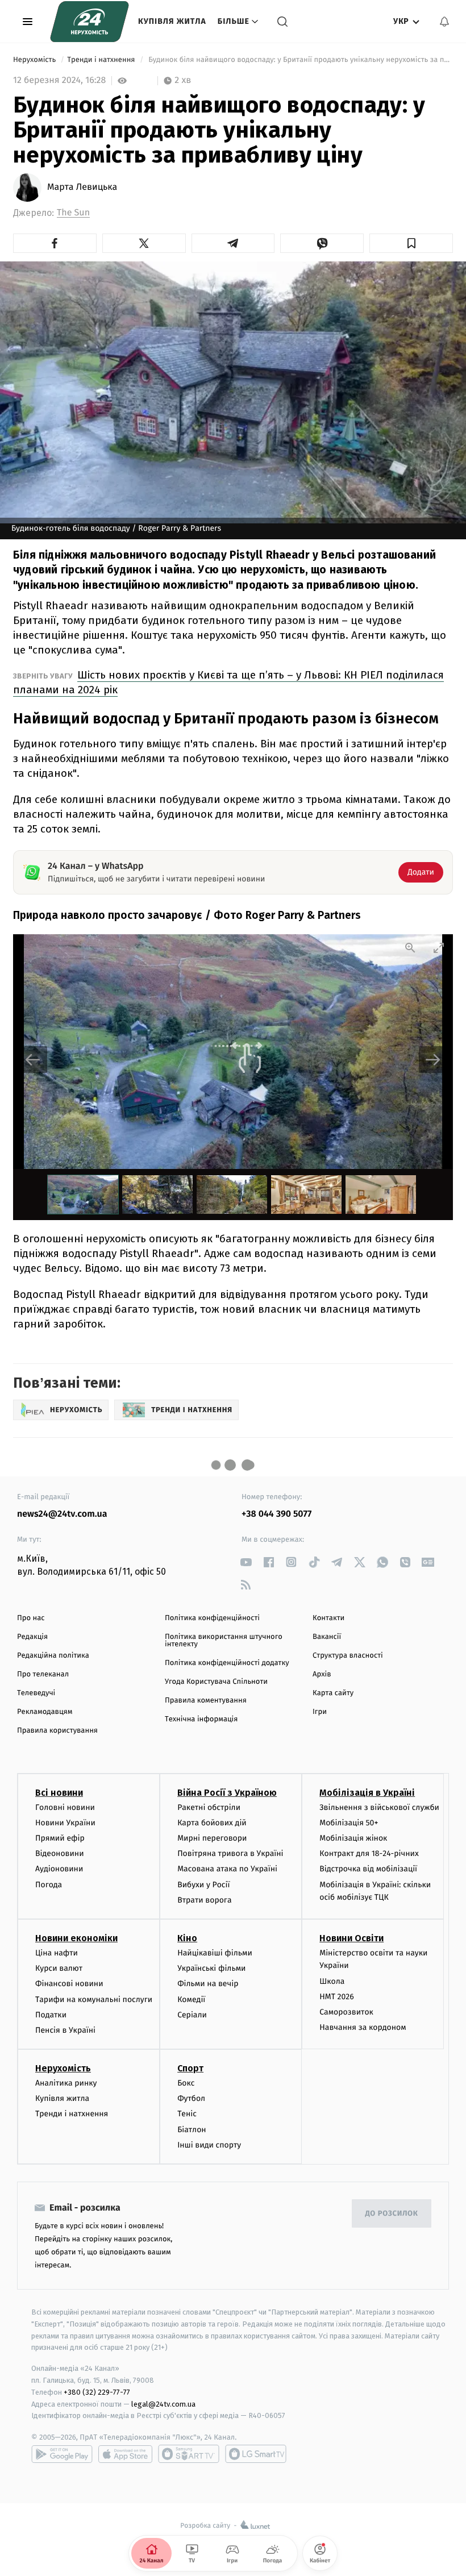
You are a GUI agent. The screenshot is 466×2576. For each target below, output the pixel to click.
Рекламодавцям (45, 1712)
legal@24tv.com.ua (163, 2404)
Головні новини (65, 1807)
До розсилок (392, 2214)
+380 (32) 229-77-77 (97, 2392)
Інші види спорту (209, 2145)
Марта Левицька (82, 188)
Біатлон (192, 2130)
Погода (49, 1885)
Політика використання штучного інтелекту (224, 1641)
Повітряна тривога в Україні (230, 1853)
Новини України (65, 1823)
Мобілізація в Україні (367, 1793)
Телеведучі (36, 1693)
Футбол (191, 2098)
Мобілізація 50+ (349, 1823)
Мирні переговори (212, 1838)
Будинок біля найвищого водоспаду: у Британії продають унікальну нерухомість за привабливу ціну (300, 60)
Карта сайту (333, 1693)
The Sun (73, 213)
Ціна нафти (57, 1953)
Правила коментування (206, 1701)
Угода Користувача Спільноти (216, 1682)
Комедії (191, 1999)
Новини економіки (76, 1938)
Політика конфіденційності (212, 1618)
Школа (332, 1981)
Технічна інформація (201, 1719)
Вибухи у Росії (203, 1885)
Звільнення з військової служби (379, 1807)
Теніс (187, 2114)
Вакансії (327, 1637)
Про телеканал (43, 1674)
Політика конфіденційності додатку (227, 1663)
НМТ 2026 (337, 1997)
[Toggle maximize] (439, 948)
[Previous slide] (33, 1060)
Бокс (186, 2083)
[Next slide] (433, 1060)
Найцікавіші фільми (215, 1953)
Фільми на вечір (208, 1984)
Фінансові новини (69, 1984)
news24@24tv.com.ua (62, 1514)
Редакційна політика (53, 1656)
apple (125, 2454)
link (246, 1562)
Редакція (32, 1637)
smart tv (189, 2454)
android (62, 2454)
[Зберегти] (411, 243)
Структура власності (348, 1656)
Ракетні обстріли (209, 1807)
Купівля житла (172, 21)
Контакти (328, 1618)
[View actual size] (410, 948)
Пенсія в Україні (65, 2030)
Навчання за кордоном (363, 2027)
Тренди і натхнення (102, 60)
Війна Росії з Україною (227, 1793)
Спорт (190, 2068)
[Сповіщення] (444, 22)
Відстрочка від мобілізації (368, 1869)
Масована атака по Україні (227, 1869)
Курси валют (59, 1968)
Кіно (187, 1938)
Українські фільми (211, 1968)
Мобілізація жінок (353, 1838)
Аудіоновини (59, 1869)
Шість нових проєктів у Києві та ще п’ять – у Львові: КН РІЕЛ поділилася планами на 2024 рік (228, 682)
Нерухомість (36, 60)
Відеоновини (60, 1853)
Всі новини (59, 1793)
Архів (322, 1674)
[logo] (90, 22)
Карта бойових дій (212, 1823)
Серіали (192, 2015)
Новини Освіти (351, 1938)
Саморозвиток (346, 2012)
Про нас (31, 1618)
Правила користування (57, 1731)
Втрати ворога (204, 1900)
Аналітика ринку (66, 2083)
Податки (51, 2015)
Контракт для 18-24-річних (369, 1853)
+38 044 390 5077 (276, 1514)
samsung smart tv (256, 2454)
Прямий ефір (60, 1838)
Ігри (320, 1712)
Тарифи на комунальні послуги (94, 1999)
